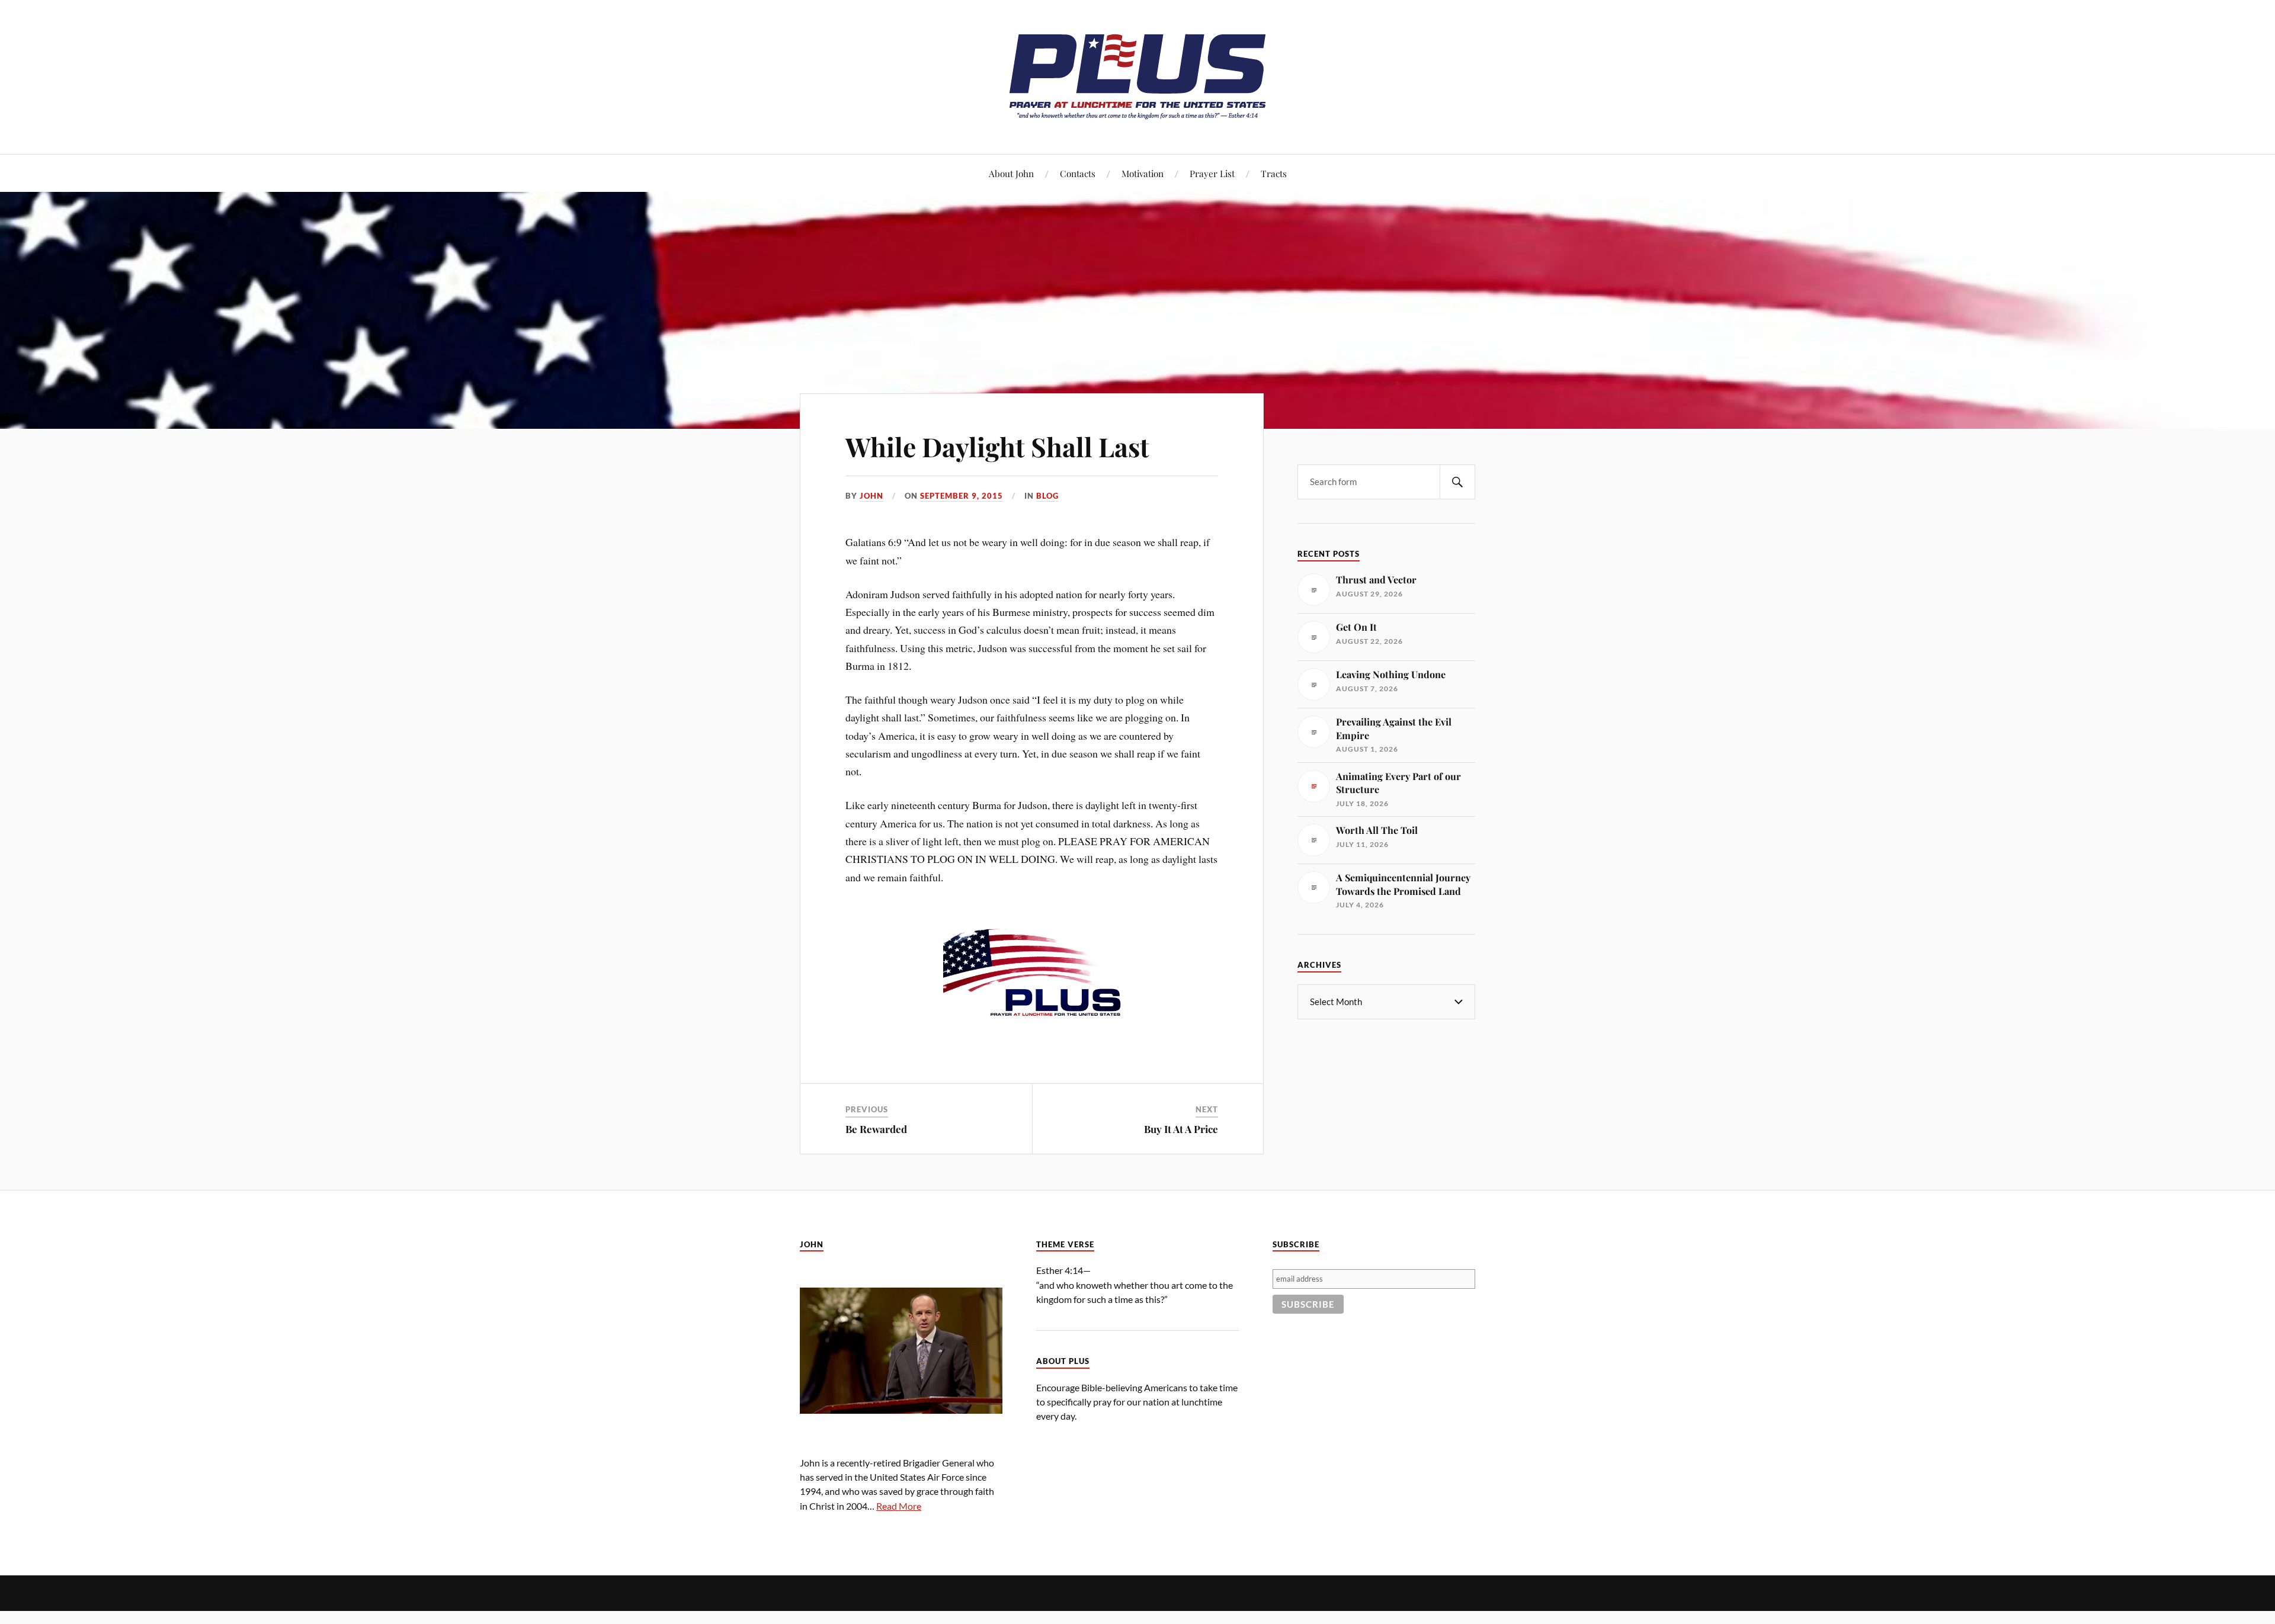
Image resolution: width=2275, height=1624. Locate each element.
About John (1011, 173)
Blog (1047, 496)
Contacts (1078, 173)
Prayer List (1212, 173)
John (871, 496)
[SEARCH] (1457, 482)
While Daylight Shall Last (997, 446)
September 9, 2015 (962, 496)
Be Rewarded (876, 1129)
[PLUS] (1137, 118)
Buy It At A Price (1181, 1129)
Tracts (1274, 173)
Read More (899, 1506)
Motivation (1143, 173)
